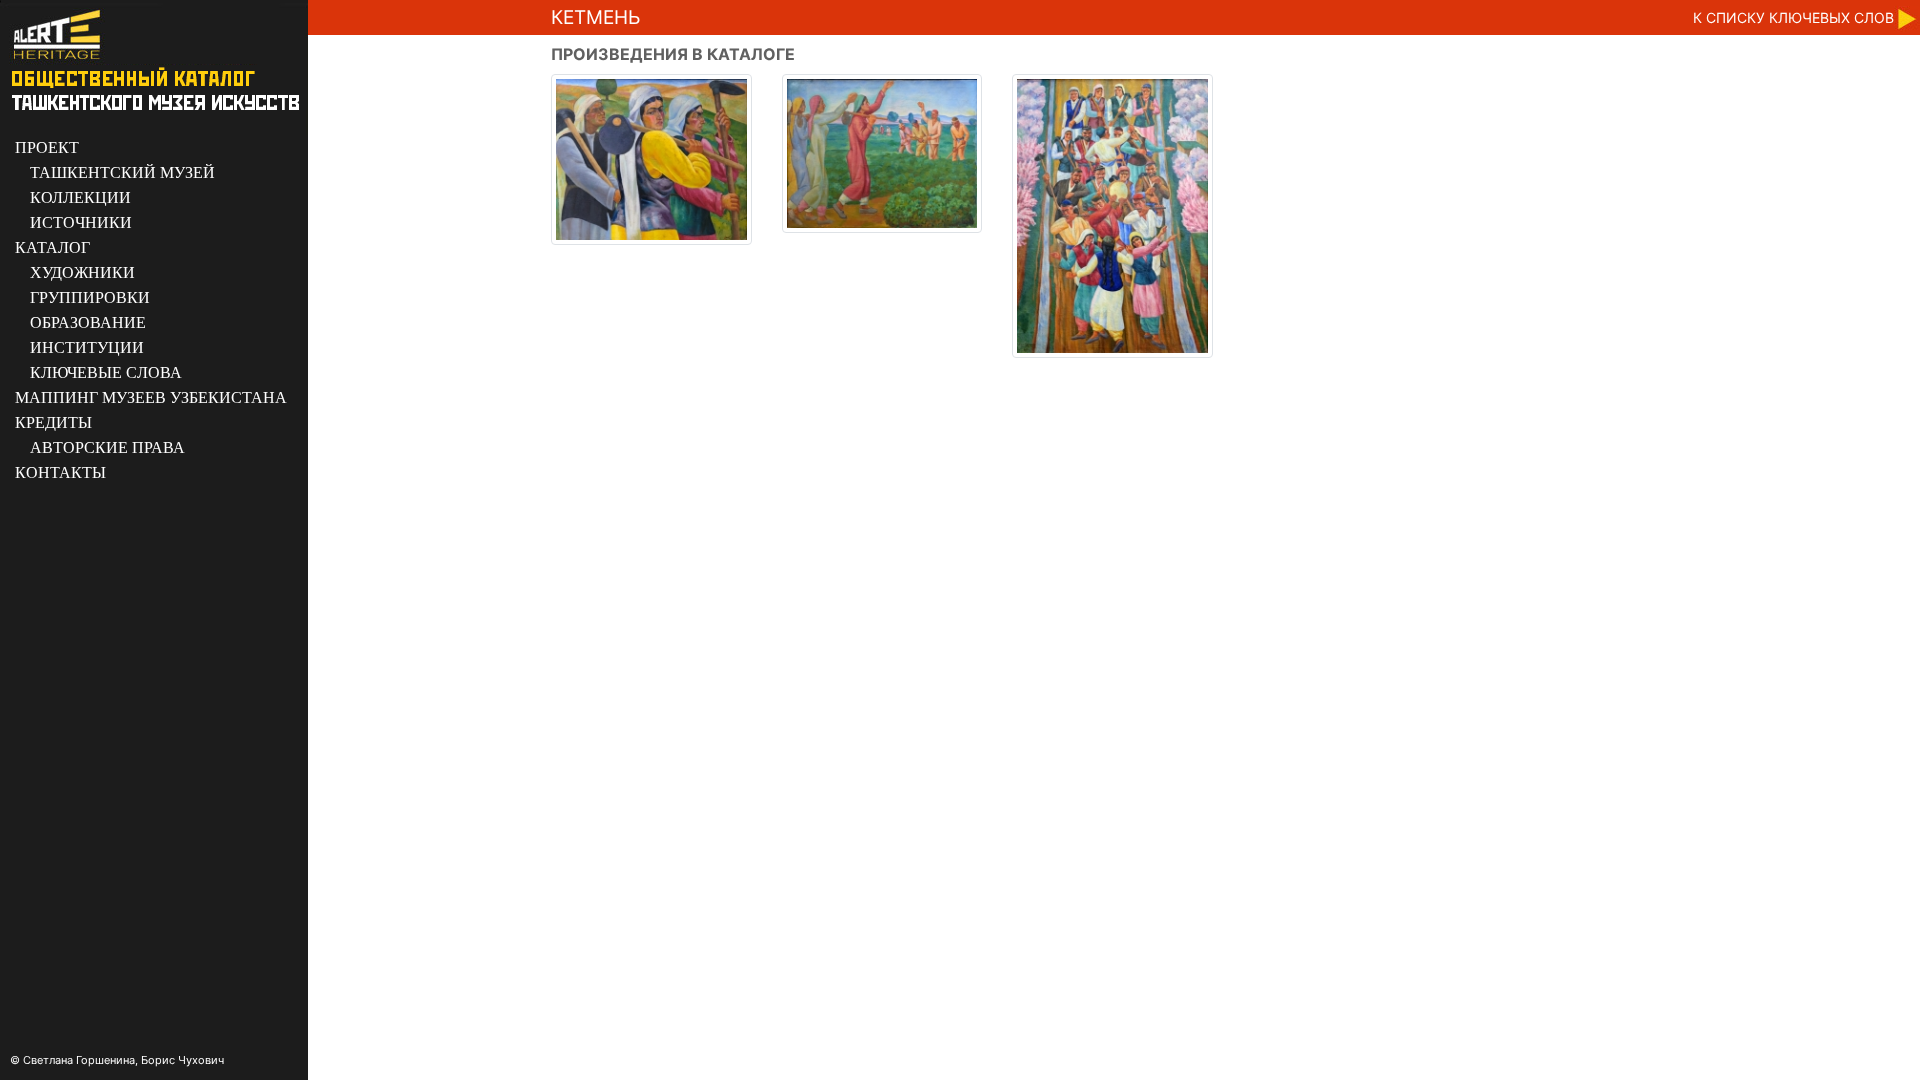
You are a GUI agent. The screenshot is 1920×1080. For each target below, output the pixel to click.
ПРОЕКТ (47, 147)
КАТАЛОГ (52, 247)
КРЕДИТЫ (53, 422)
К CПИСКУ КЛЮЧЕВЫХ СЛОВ (1793, 17)
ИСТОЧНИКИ (81, 222)
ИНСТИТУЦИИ (87, 347)
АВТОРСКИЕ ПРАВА (107, 447)
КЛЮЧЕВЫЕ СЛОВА (106, 372)
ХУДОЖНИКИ (82, 272)
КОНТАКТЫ (60, 472)
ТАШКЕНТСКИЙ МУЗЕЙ (122, 172)
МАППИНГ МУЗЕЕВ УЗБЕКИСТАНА (151, 397)
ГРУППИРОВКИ (90, 297)
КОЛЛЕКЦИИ (80, 197)
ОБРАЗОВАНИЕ (88, 322)
